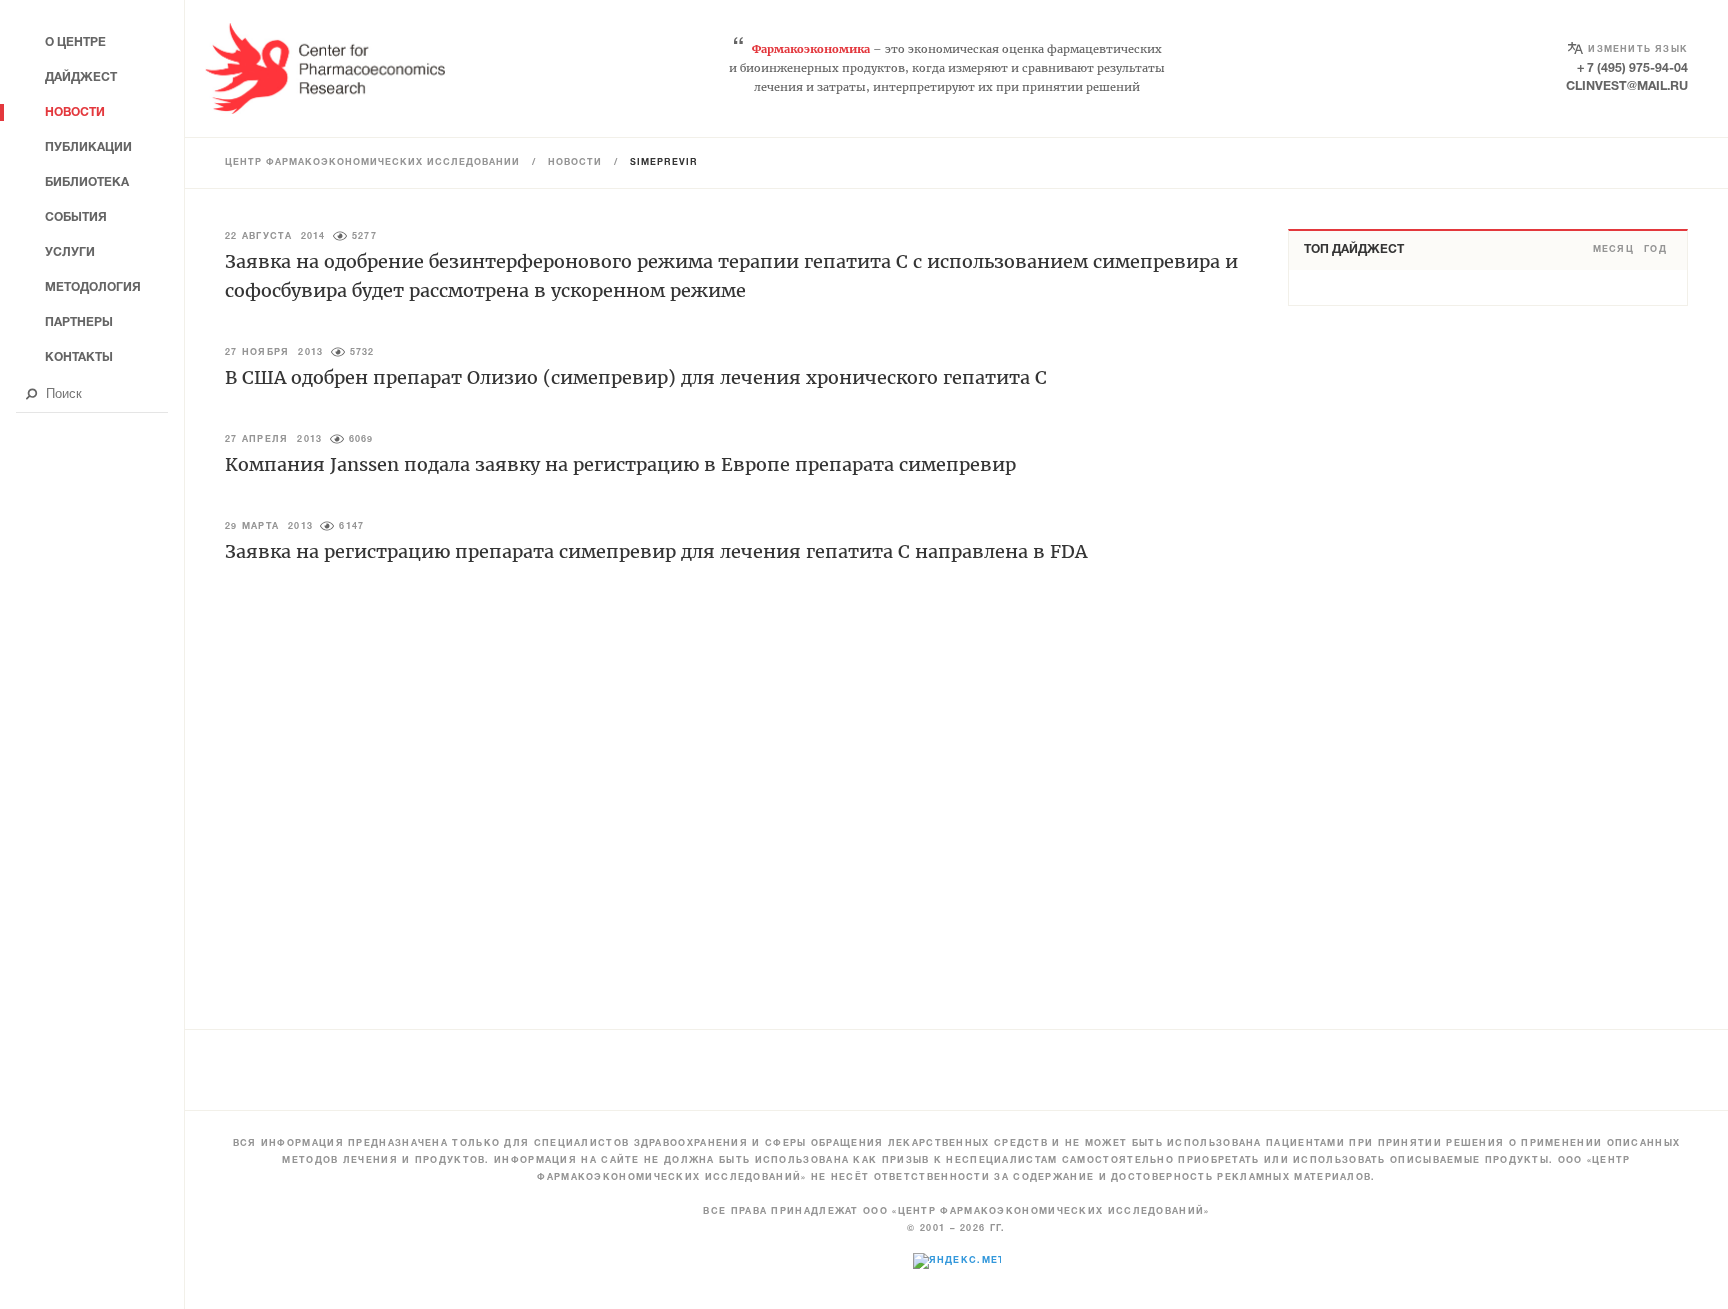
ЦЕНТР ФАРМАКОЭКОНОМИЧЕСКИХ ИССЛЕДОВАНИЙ (372, 163)
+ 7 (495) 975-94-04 (1632, 68)
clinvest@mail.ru (1627, 86)
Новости (575, 163)
